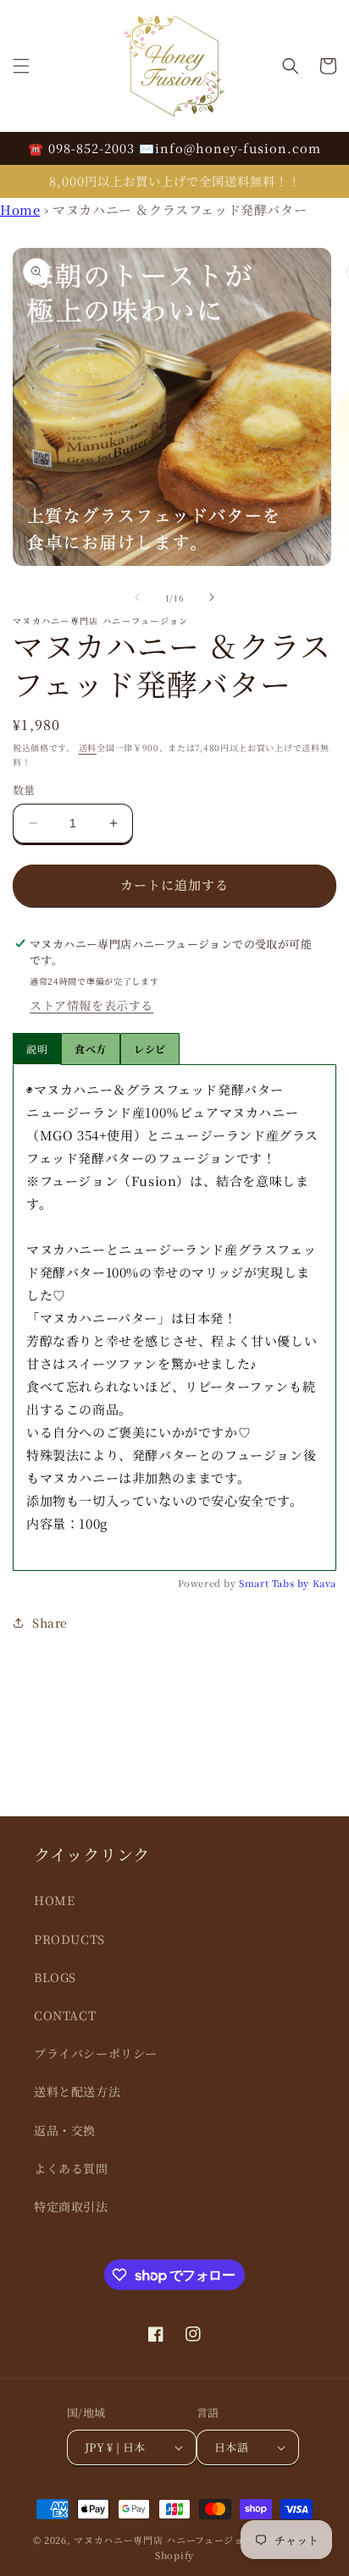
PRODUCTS (69, 1939)
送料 (88, 747)
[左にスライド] (137, 597)
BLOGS (55, 1977)
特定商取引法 (71, 2206)
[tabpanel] (174, 1318)
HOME (54, 1900)
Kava (324, 1583)
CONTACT (65, 2015)
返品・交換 (65, 2130)
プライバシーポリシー (96, 2053)
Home (20, 209)
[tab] (91, 1049)
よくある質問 (71, 2168)
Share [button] (50, 1623)
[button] (21, 66)
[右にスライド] (212, 597)
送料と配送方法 (77, 2091)
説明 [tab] (37, 1049)
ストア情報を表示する (91, 1005)
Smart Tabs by (275, 1583)
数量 (24, 790)
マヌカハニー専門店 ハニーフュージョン (163, 2540)
